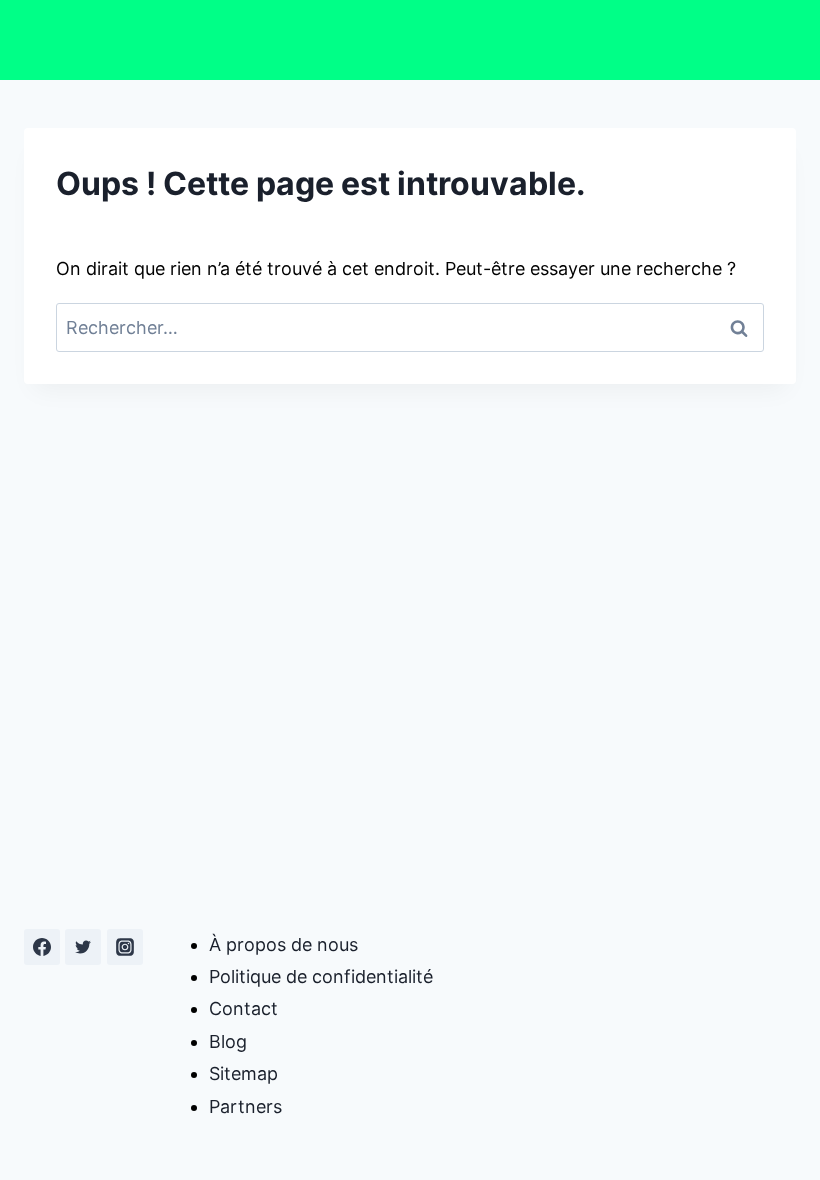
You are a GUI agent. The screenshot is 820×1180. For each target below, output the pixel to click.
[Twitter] (83, 947)
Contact (243, 1008)
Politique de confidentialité (321, 976)
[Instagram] (125, 947)
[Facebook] (42, 947)
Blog (228, 1041)
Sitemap (243, 1073)
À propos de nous (283, 944)
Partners (245, 1106)
